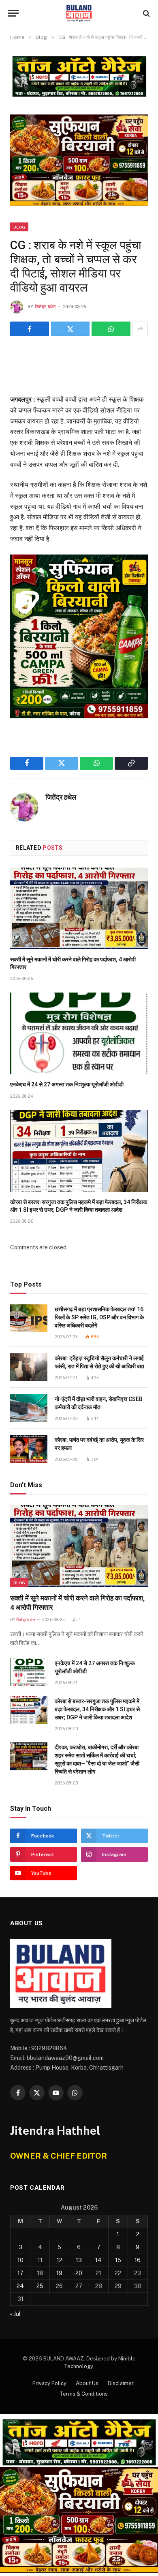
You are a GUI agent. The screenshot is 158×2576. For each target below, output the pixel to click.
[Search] (146, 13)
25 (40, 2286)
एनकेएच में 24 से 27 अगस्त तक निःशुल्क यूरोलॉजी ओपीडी (67, 1084)
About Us (87, 2383)
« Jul (15, 2314)
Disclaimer (121, 2383)
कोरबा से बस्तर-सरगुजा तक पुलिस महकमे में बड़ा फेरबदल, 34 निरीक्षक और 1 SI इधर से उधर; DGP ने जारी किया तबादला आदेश (97, 1709)
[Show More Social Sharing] (140, 329)
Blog (19, 227)
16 (138, 2260)
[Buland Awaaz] (79, 13)
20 (79, 2273)
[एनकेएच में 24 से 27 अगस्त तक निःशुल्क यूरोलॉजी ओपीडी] (79, 1033)
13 (79, 2260)
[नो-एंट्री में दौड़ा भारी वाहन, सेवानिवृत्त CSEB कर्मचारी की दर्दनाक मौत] (29, 1408)
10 (20, 2260)
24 (20, 2286)
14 (98, 2260)
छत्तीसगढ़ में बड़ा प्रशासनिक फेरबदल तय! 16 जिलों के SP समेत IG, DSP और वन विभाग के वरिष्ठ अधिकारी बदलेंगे (99, 1317)
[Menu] (13, 13)
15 (118, 2260)
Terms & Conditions (84, 2394)
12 (60, 2260)
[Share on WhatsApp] (111, 329)
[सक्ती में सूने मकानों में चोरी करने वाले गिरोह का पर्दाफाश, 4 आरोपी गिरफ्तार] (79, 908)
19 (59, 2273)
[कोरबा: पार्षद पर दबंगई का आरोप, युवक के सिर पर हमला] (29, 1449)
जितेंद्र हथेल (45, 307)
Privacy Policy (49, 2383)
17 (20, 2273)
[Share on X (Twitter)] (70, 329)
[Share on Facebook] (30, 329)
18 (40, 2273)
